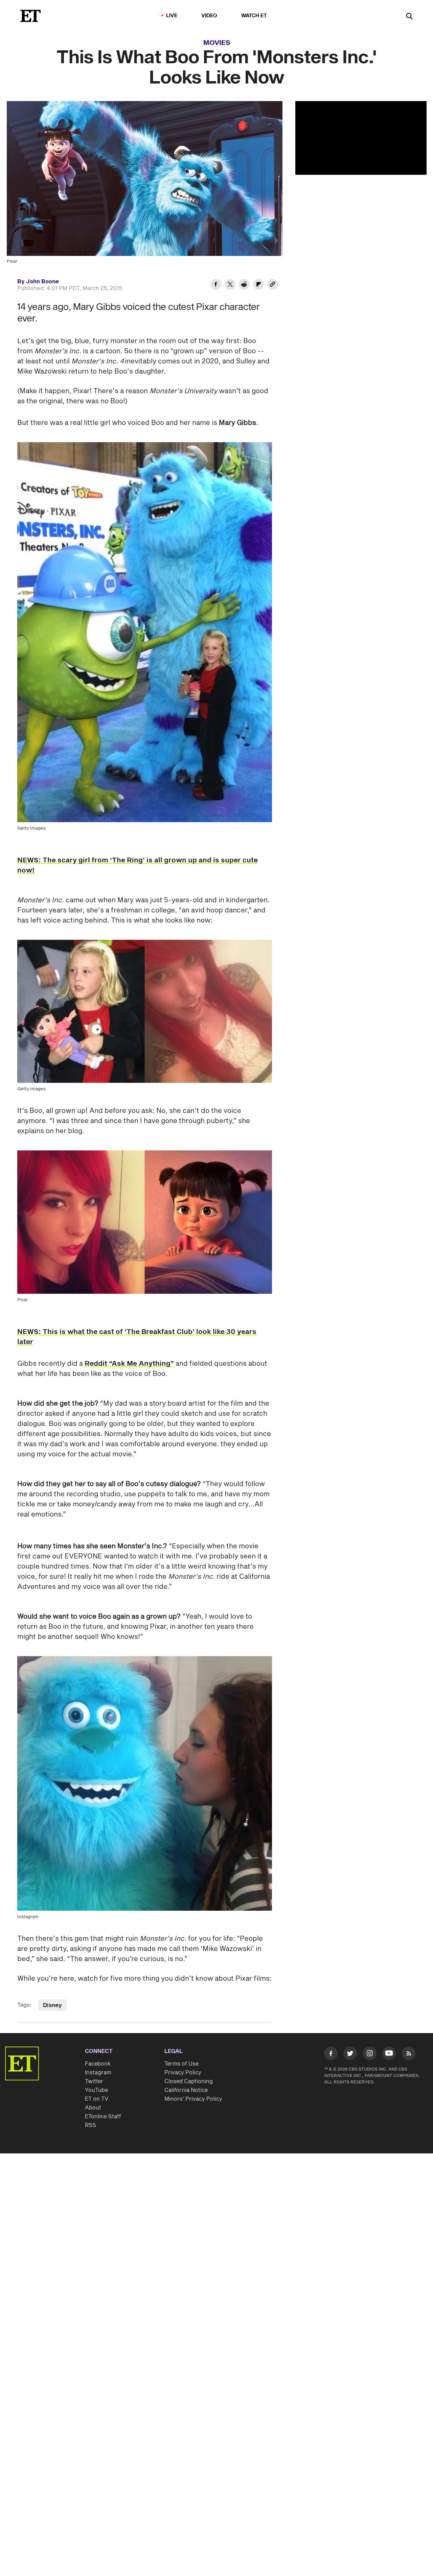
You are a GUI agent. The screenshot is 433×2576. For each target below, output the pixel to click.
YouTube (96, 2090)
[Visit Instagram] (370, 2055)
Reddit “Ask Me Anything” (129, 1364)
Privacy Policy (183, 2073)
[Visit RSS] (409, 2055)
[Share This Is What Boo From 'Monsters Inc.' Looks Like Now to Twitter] (230, 285)
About (93, 2108)
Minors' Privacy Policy (193, 2099)
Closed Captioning (189, 2081)
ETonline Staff (103, 2117)
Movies (217, 43)
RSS (90, 2125)
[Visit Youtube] (389, 2053)
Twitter (94, 2081)
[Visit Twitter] (350, 2055)
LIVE (172, 16)
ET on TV (97, 2099)
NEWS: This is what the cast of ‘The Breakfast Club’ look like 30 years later (137, 1337)
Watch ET (254, 16)
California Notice (186, 2090)
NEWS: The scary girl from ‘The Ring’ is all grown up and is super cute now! (138, 865)
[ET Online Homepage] (30, 16)
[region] (361, 138)
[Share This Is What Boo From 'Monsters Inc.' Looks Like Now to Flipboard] (258, 285)
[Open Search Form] (409, 17)
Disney (52, 2005)
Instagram (98, 2073)
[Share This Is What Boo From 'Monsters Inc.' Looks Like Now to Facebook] (216, 285)
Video (209, 16)
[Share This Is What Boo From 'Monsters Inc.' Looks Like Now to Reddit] (244, 285)
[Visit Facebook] (331, 2055)
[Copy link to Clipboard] (273, 285)
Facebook (98, 2064)
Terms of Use (181, 2064)
